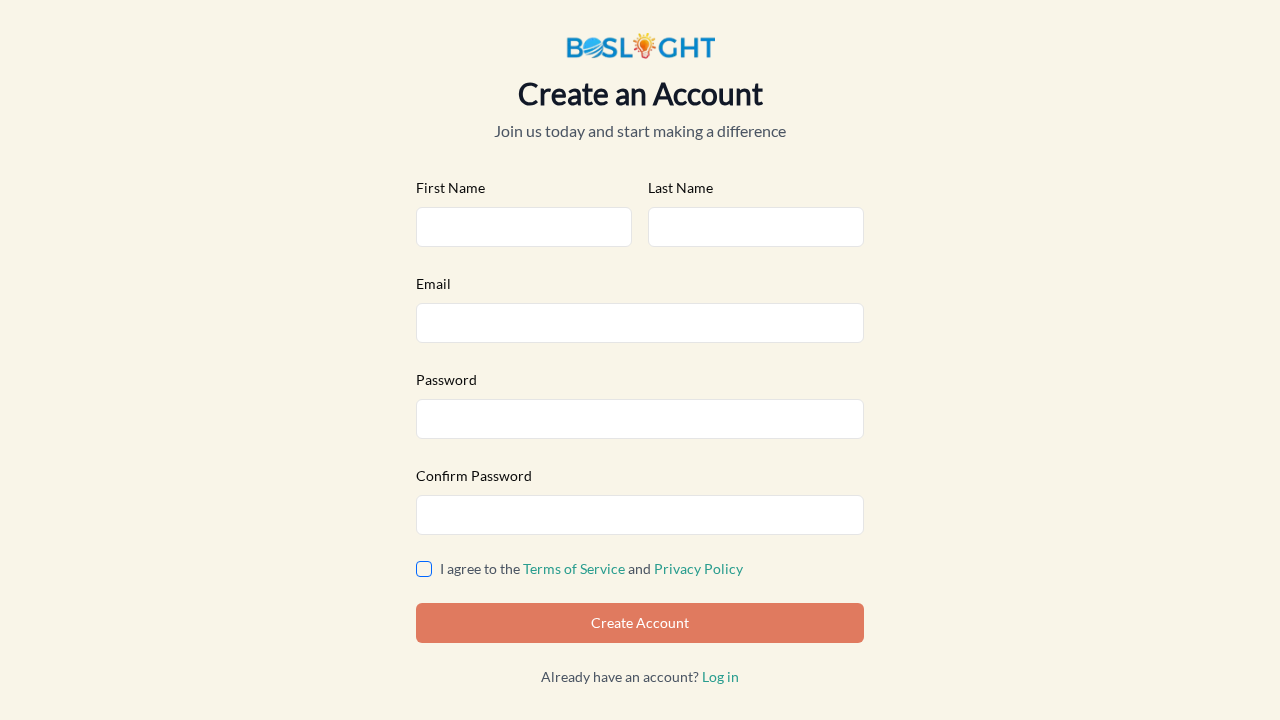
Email (433, 283)
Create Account (640, 622)
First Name (450, 187)
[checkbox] (424, 569)
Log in (720, 676)
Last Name (680, 187)
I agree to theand (591, 568)
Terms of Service (574, 568)
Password (446, 379)
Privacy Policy (698, 568)
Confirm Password (474, 475)
